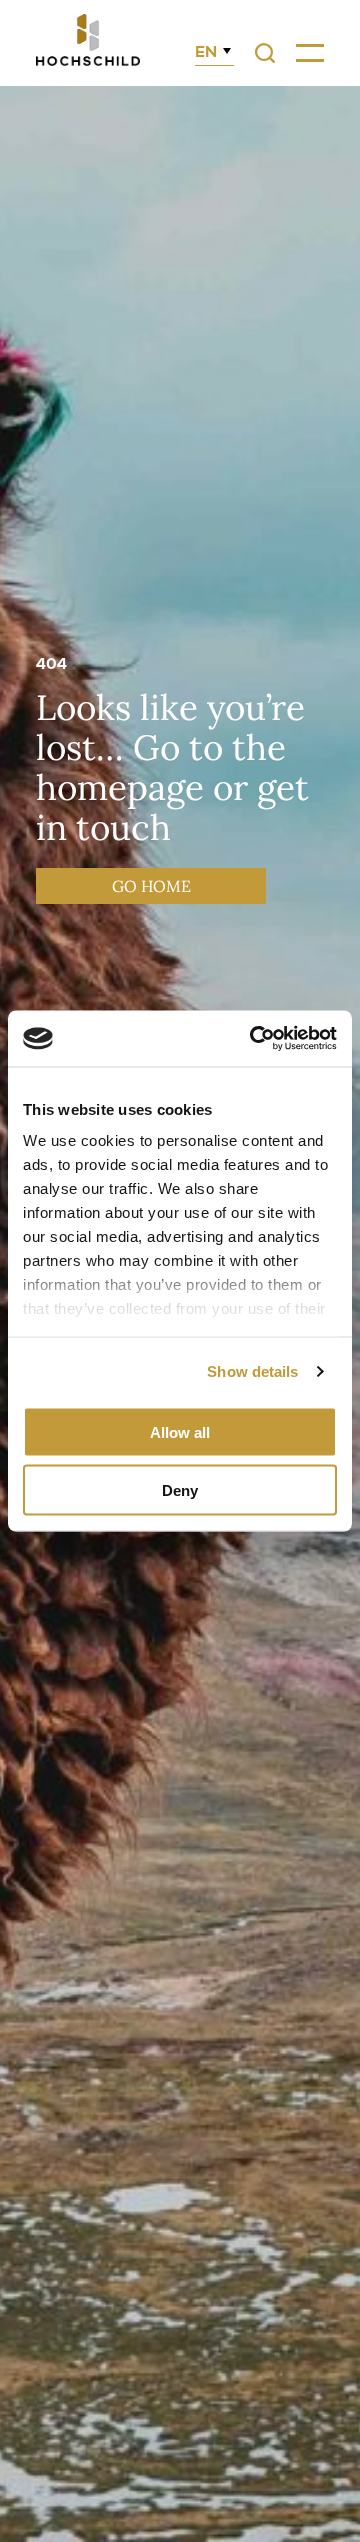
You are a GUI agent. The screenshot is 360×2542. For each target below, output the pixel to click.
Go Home (151, 886)
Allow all (180, 1431)
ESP (210, 109)
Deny (180, 1490)
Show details (252, 1371)
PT (205, 132)
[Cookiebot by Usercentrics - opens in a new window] (254, 1039)
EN (206, 51)
